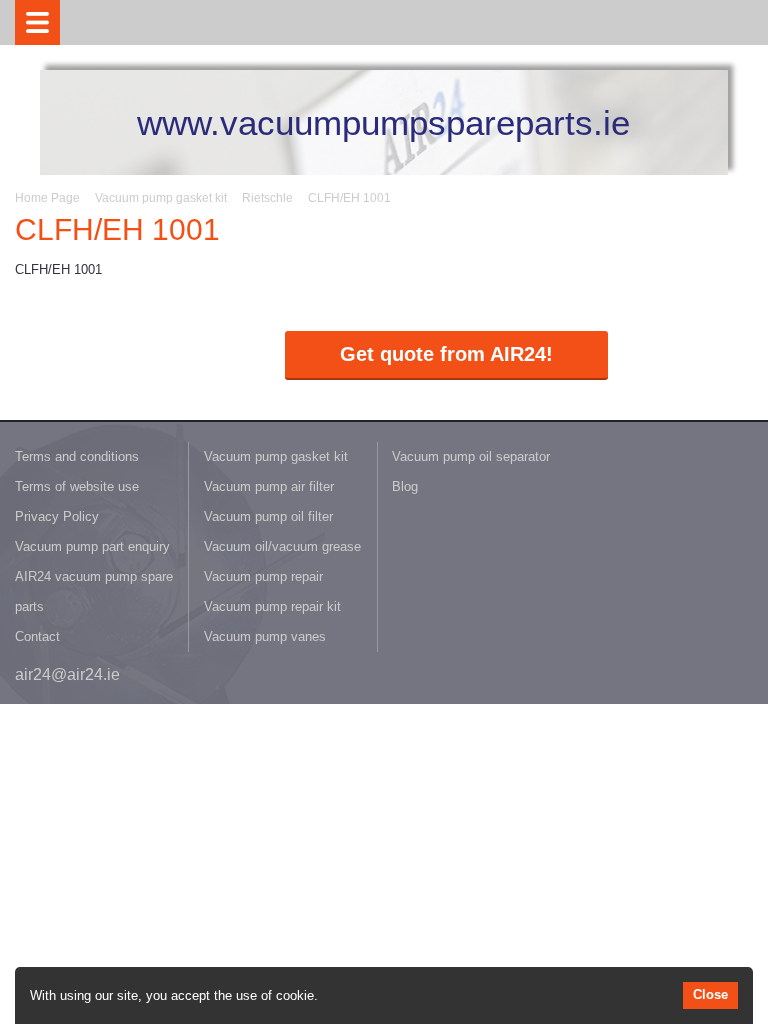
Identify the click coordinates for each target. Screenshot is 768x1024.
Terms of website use (77, 486)
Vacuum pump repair (263, 576)
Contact (37, 636)
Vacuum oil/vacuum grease (282, 546)
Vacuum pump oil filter (268, 516)
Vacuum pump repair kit (272, 606)
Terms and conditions (77, 456)
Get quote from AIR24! (446, 354)
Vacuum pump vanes (265, 636)
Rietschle (267, 198)
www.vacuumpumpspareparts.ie (383, 122)
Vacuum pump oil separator (471, 456)
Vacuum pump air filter (269, 486)
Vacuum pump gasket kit (161, 198)
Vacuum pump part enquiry (92, 546)
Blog (405, 486)
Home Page (47, 198)
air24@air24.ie (67, 674)
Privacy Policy (57, 516)
